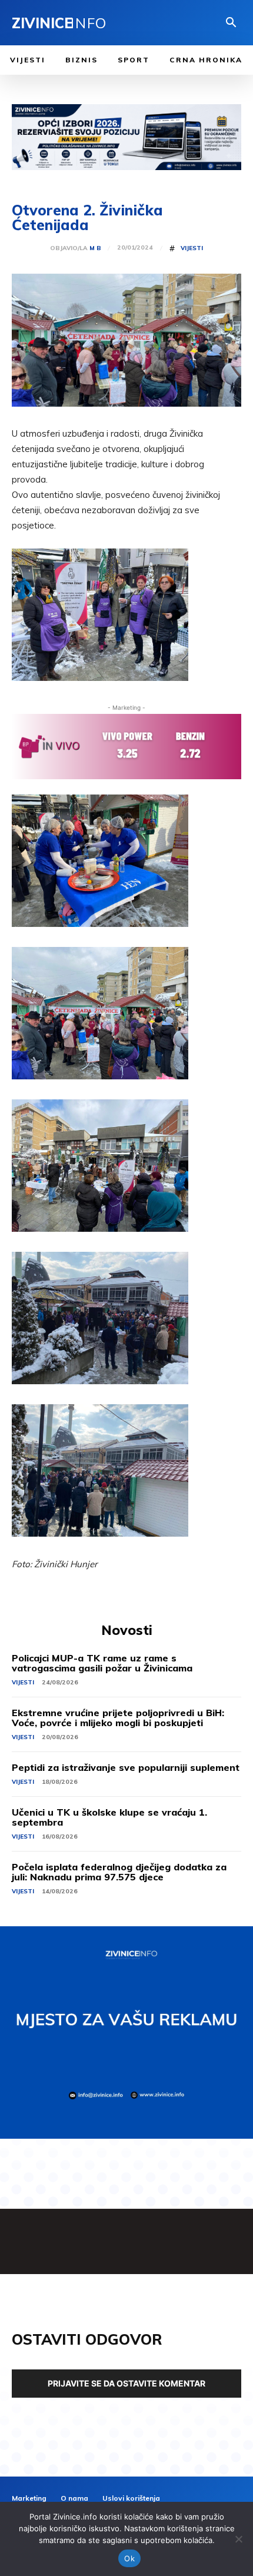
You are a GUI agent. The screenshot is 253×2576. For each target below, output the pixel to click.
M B (95, 248)
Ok (129, 2558)
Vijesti (192, 248)
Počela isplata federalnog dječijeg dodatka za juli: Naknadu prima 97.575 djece (119, 1872)
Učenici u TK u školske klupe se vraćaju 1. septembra (109, 1817)
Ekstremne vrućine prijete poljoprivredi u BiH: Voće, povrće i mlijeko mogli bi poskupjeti (118, 1718)
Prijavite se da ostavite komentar (126, 2383)
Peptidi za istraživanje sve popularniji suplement (126, 1767)
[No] (238, 2539)
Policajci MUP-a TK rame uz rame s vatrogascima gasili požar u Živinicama (102, 1663)
